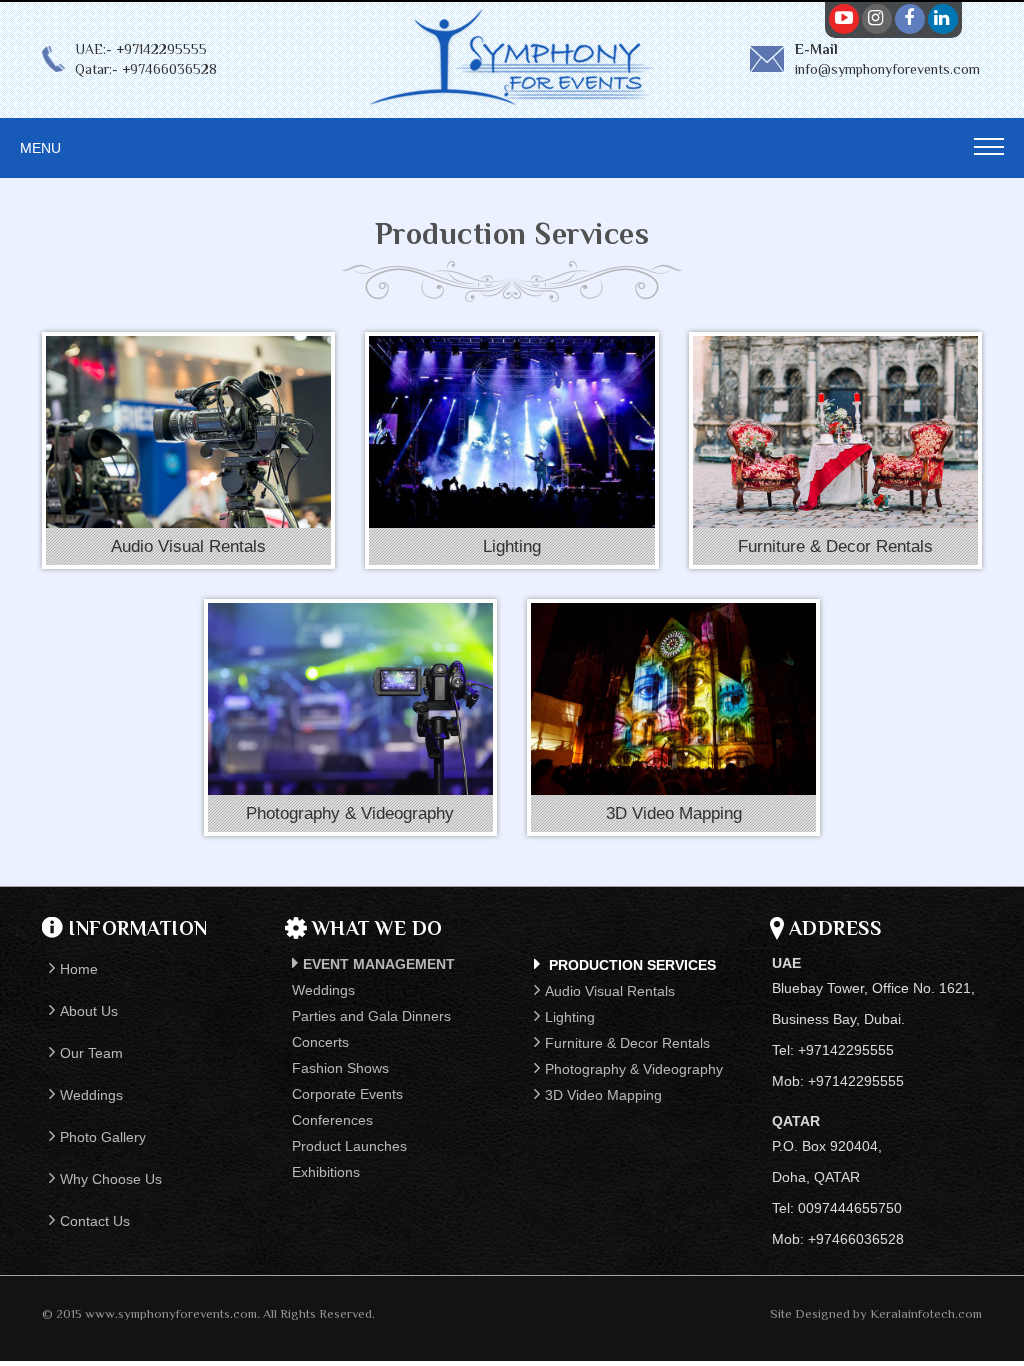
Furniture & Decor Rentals (627, 1043)
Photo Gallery (103, 1137)
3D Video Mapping (603, 1095)
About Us (89, 1011)
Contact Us (95, 1221)
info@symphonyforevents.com (887, 69)
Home (79, 969)
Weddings (91, 1095)
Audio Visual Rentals (610, 991)
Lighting (570, 1017)
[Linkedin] (942, 18)
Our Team (91, 1053)
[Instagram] (876, 18)
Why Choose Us (111, 1179)
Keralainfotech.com (926, 1313)
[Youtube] (843, 18)
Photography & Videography (634, 1069)
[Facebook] (909, 18)
